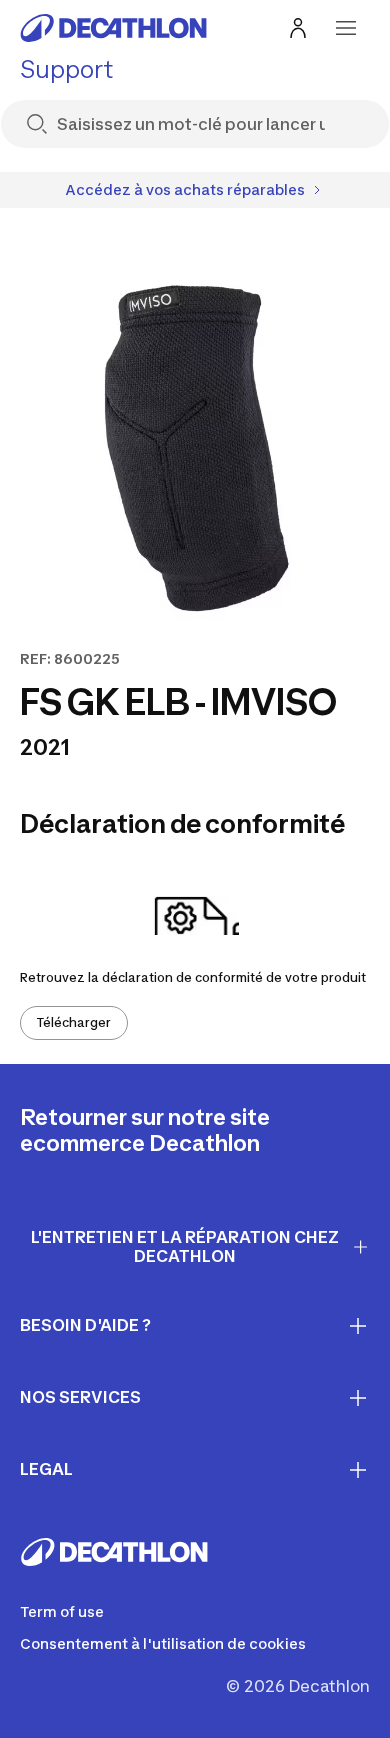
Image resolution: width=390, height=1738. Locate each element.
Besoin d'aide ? (85, 1325)
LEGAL (46, 1469)
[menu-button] (346, 28)
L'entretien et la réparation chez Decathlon (185, 1246)
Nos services (80, 1397)
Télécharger (74, 1022)
